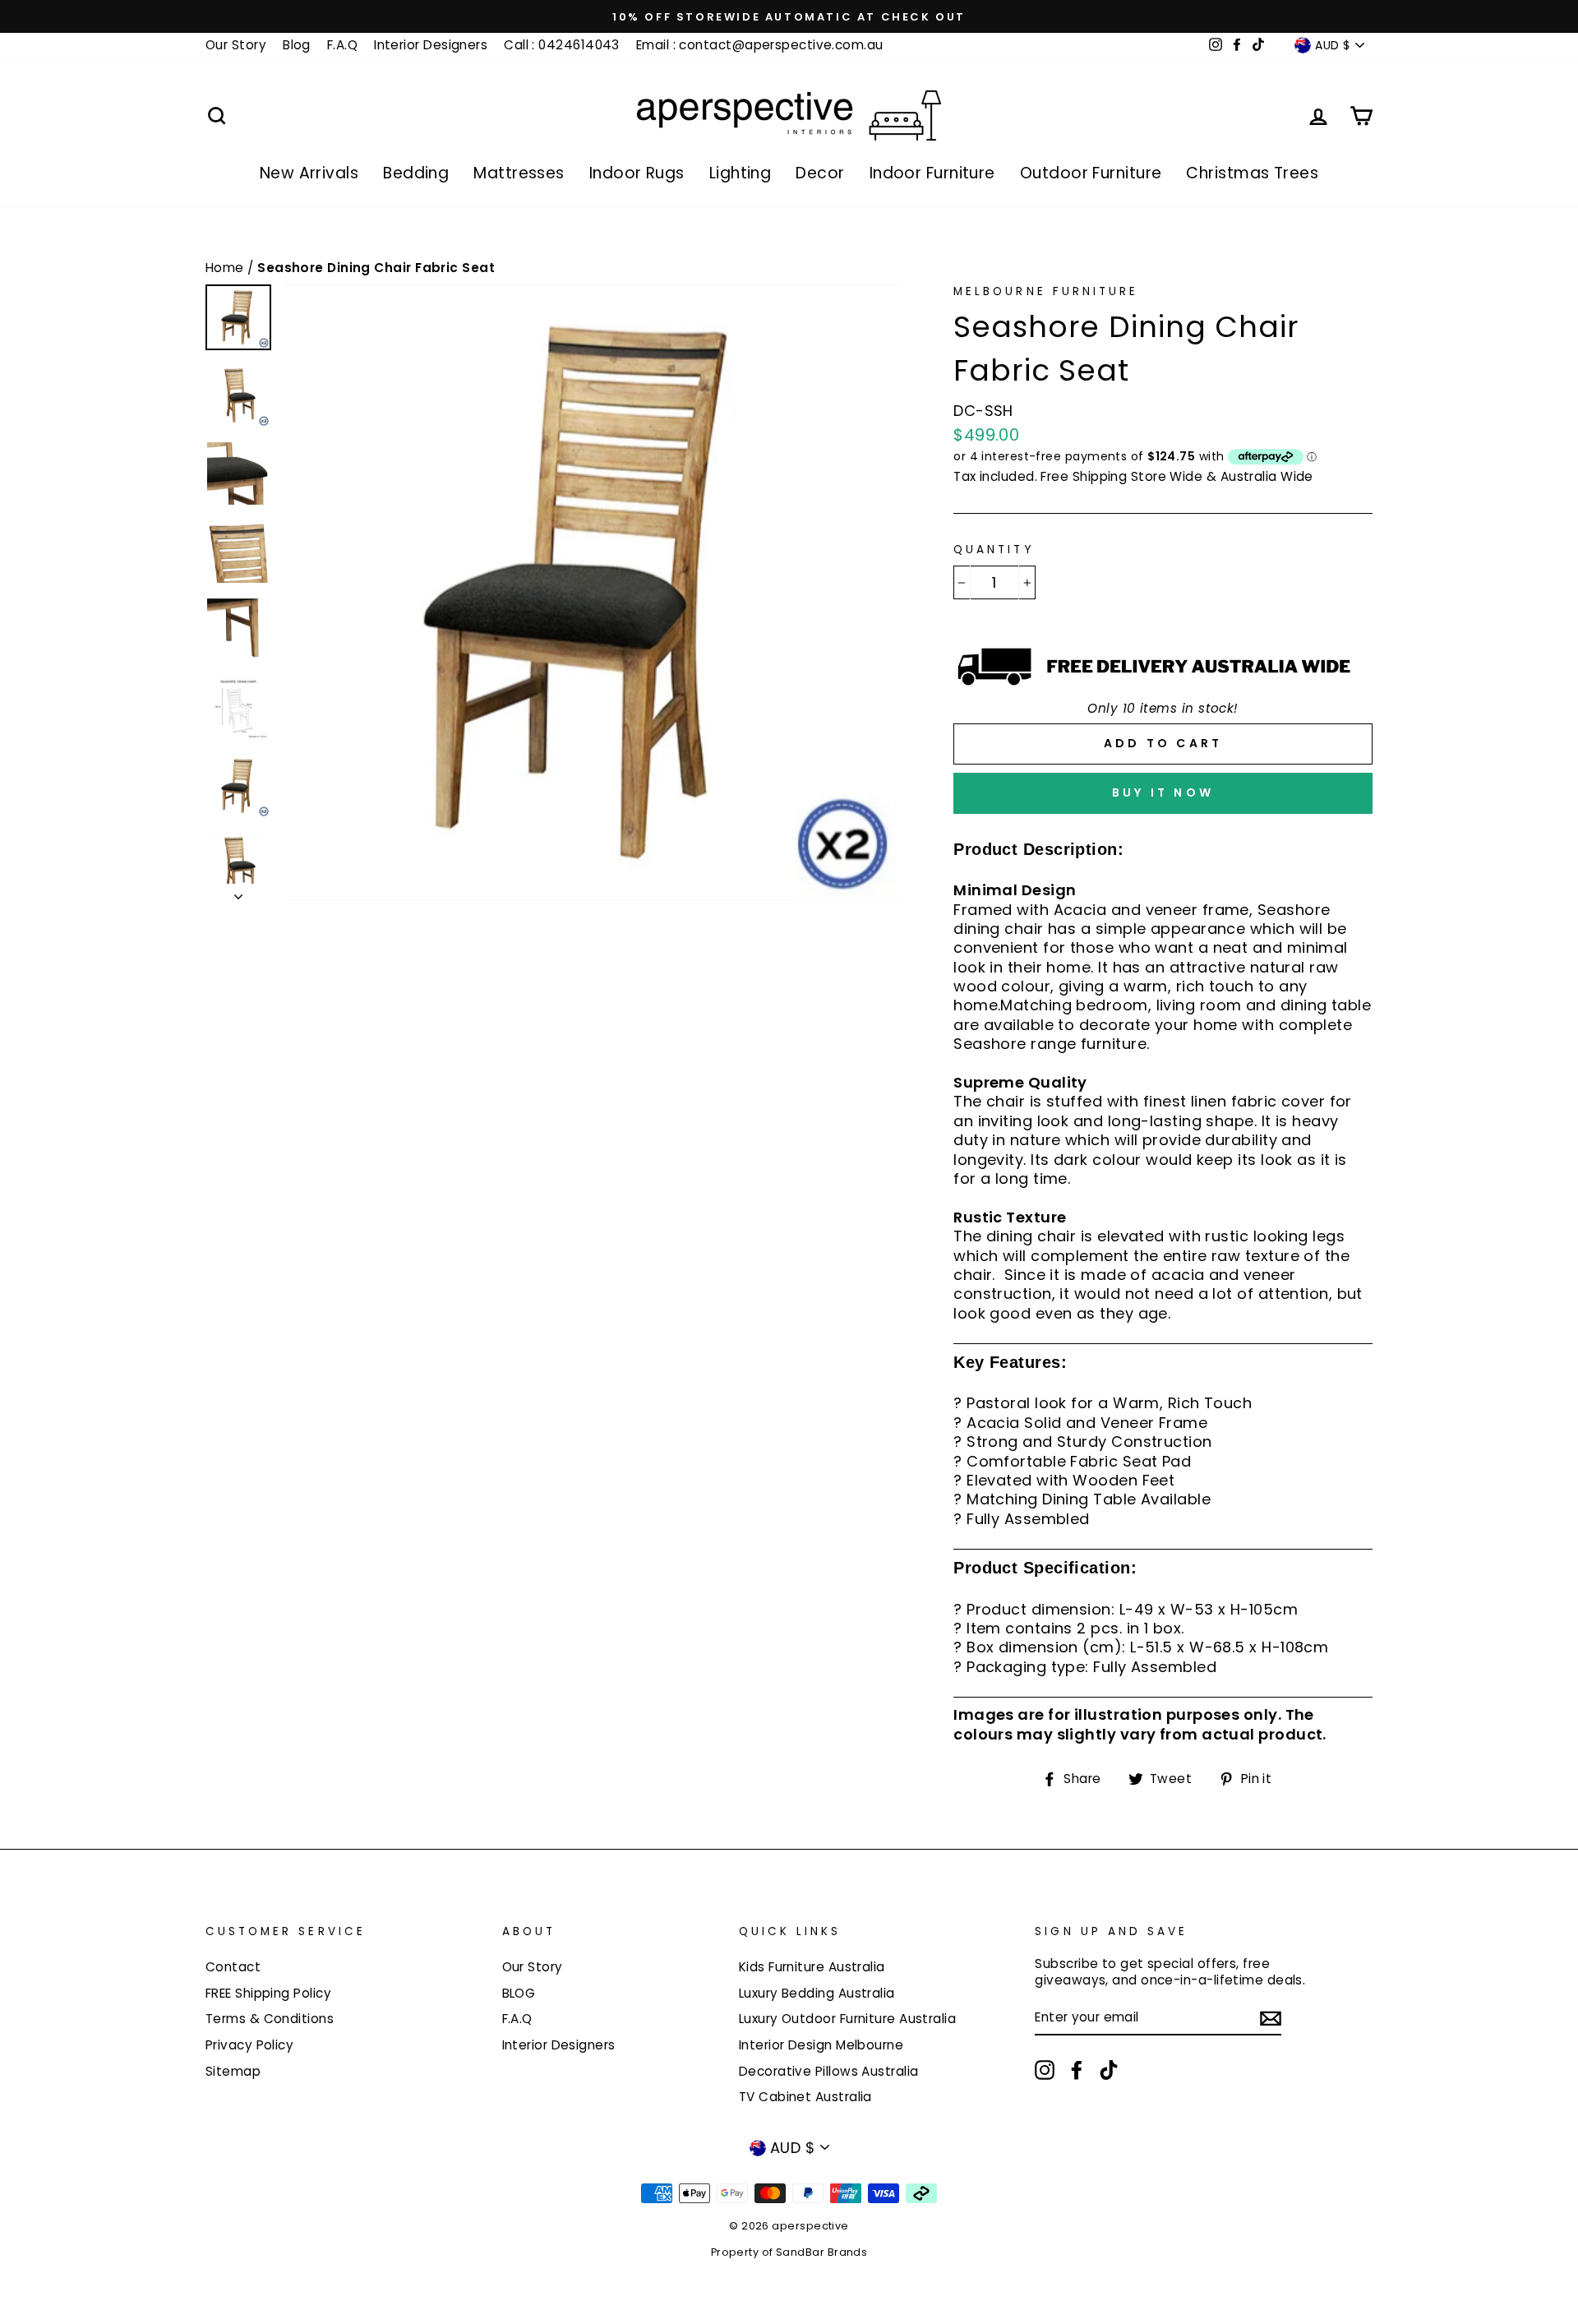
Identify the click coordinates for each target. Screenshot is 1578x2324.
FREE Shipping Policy (268, 1993)
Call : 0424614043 (562, 45)
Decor (820, 173)
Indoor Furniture (932, 173)
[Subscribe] (1271, 2018)
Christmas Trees (1252, 173)
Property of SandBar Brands (789, 2252)
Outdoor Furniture (1091, 173)
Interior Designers (431, 45)
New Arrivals (309, 173)
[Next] (238, 892)
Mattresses (519, 173)
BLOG (519, 1993)
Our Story (236, 45)
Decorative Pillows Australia (829, 2071)
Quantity (993, 550)
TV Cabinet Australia (805, 2097)
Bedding (416, 173)
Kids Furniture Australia (812, 1967)
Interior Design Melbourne (821, 2045)
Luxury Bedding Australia (817, 1993)
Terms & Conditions (270, 2019)
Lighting (741, 173)
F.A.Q (342, 45)
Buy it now (1163, 792)
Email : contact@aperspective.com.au (760, 45)
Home (226, 268)
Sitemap (233, 2071)
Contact (233, 1967)
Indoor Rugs (637, 173)
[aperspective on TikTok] (1109, 2070)
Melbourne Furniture (1046, 291)
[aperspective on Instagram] (1045, 2070)
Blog (297, 45)
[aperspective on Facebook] (1077, 2070)
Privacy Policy (249, 2045)
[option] (789, 16)
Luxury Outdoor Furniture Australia (847, 2019)
